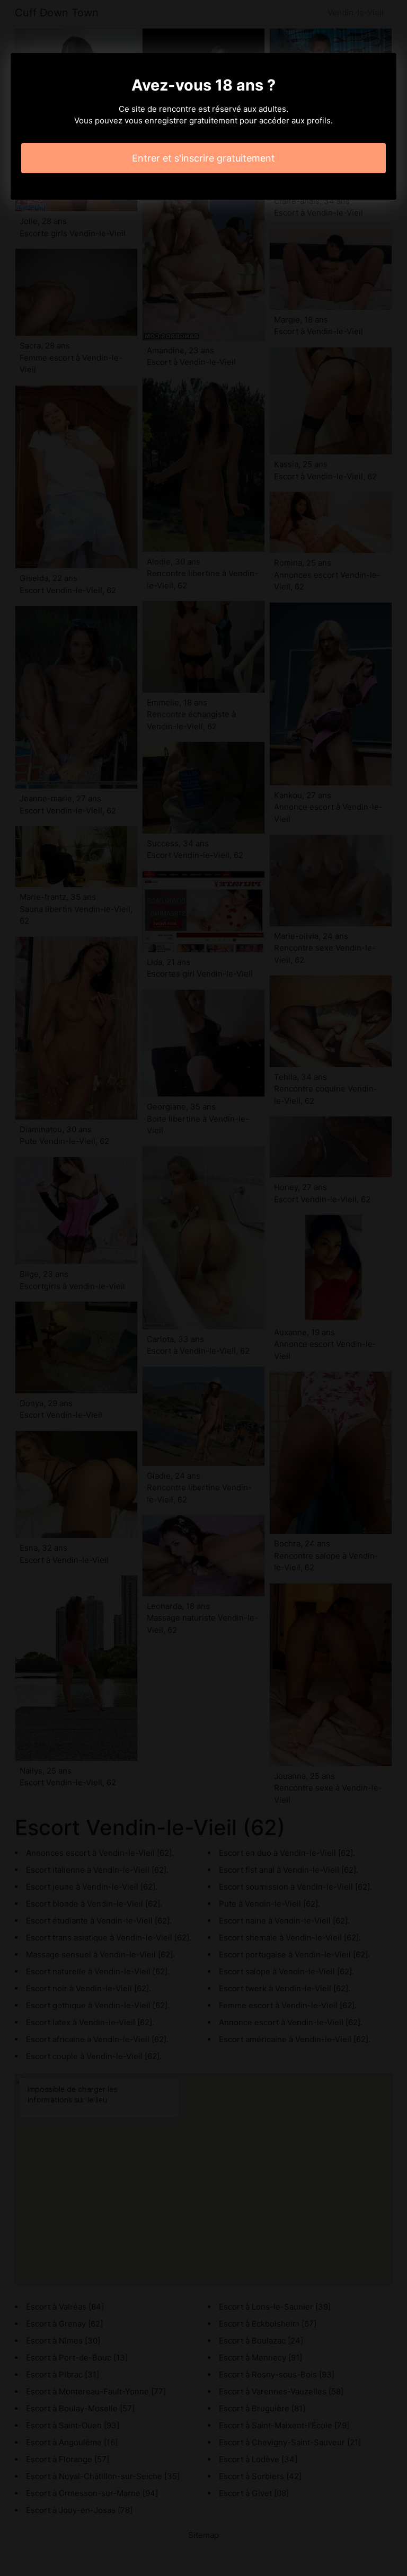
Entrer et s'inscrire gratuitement (203, 158)
